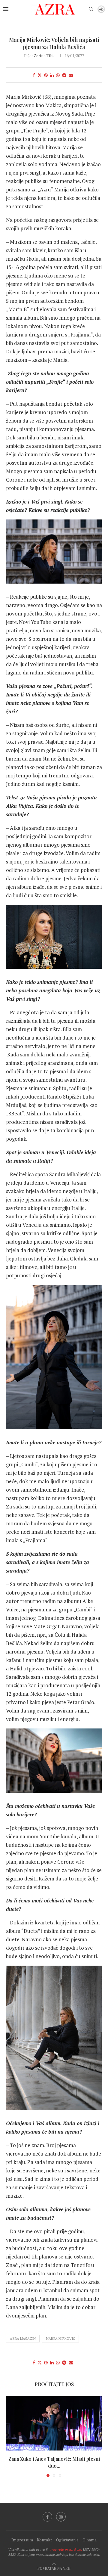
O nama (90, 2540)
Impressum (22, 2540)
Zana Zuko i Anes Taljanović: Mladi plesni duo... (54, 2462)
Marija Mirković (60, 2339)
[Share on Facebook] (34, 75)
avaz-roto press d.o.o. (66, 2549)
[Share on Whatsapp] (58, 75)
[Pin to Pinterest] (46, 75)
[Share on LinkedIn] (52, 75)
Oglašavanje (67, 2540)
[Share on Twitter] (40, 75)
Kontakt (45, 2540)
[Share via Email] (71, 75)
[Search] (91, 9)
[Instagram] (61, 2517)
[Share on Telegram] (64, 75)
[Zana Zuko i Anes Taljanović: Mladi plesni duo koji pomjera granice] (54, 2423)
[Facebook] (47, 2517)
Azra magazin (23, 2339)
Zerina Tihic (45, 56)
